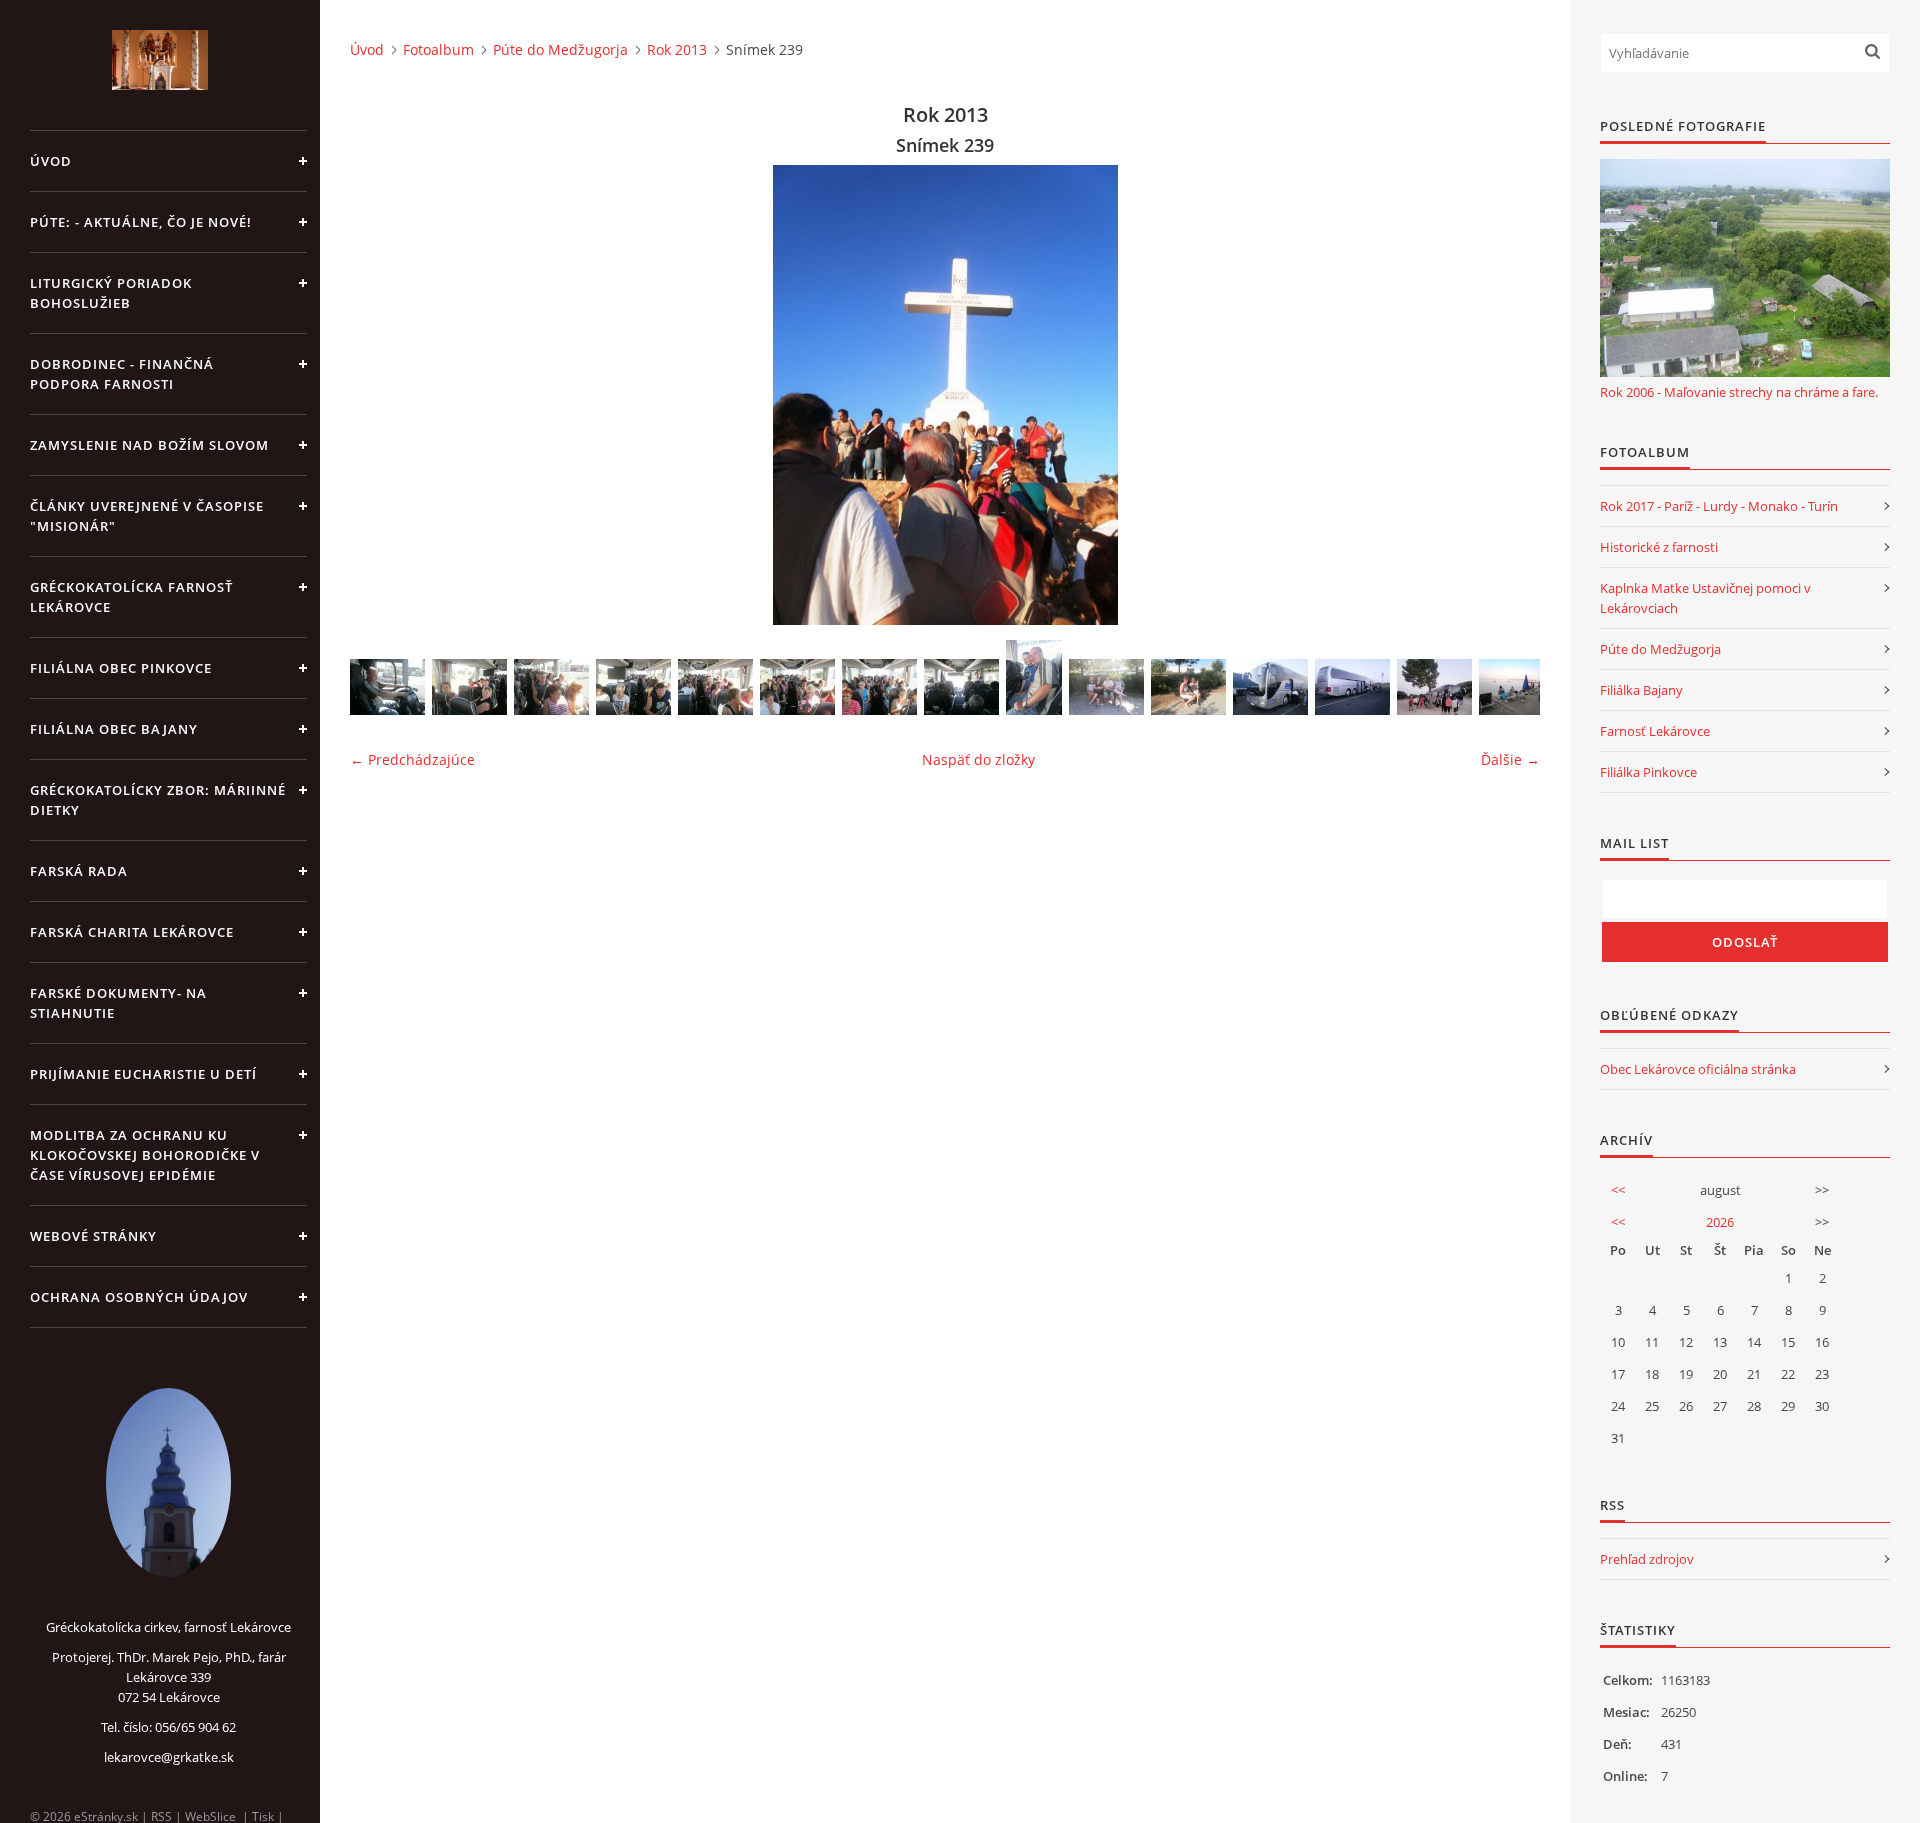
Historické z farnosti (1659, 547)
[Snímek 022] (1188, 687)
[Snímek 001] (387, 687)
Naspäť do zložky (978, 759)
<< (1618, 1190)
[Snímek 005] (469, 687)
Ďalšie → (1510, 759)
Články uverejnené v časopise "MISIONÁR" (147, 516)
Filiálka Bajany (1641, 690)
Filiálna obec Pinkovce (121, 668)
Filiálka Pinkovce (1648, 772)
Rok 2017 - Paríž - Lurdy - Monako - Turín (1719, 506)
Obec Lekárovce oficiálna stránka (1698, 1069)
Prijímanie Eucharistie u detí (143, 1074)
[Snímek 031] (1352, 687)
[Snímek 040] (1434, 687)
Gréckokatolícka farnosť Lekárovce (131, 597)
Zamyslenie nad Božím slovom (149, 445)
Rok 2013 (677, 49)
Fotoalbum (438, 49)
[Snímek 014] (1106, 687)
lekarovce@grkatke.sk (169, 1757)
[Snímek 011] (961, 687)
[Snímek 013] (1034, 677)
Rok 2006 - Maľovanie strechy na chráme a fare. (1739, 392)
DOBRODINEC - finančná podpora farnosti (122, 374)
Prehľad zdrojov (1647, 1559)
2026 (1720, 1222)
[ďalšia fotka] (1507, 395)
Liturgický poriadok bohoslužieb (111, 293)
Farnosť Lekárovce (1655, 731)
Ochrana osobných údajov (139, 1297)
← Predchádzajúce (412, 759)
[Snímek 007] (633, 687)
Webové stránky (93, 1236)
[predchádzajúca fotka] (382, 395)
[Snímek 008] (715, 687)
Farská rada (79, 871)
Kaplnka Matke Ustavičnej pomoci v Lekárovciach (1705, 598)
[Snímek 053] (1516, 687)
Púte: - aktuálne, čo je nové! (141, 222)
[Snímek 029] (1270, 687)
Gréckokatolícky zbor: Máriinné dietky (158, 800)
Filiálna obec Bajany (114, 729)
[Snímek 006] (551, 687)
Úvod (51, 161)
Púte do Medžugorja (560, 49)
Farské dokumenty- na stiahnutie (118, 1003)
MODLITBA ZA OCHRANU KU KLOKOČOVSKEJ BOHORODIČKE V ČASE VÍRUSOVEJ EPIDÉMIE (145, 1155)
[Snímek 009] (797, 687)
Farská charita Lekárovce (132, 932)
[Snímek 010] (879, 687)
